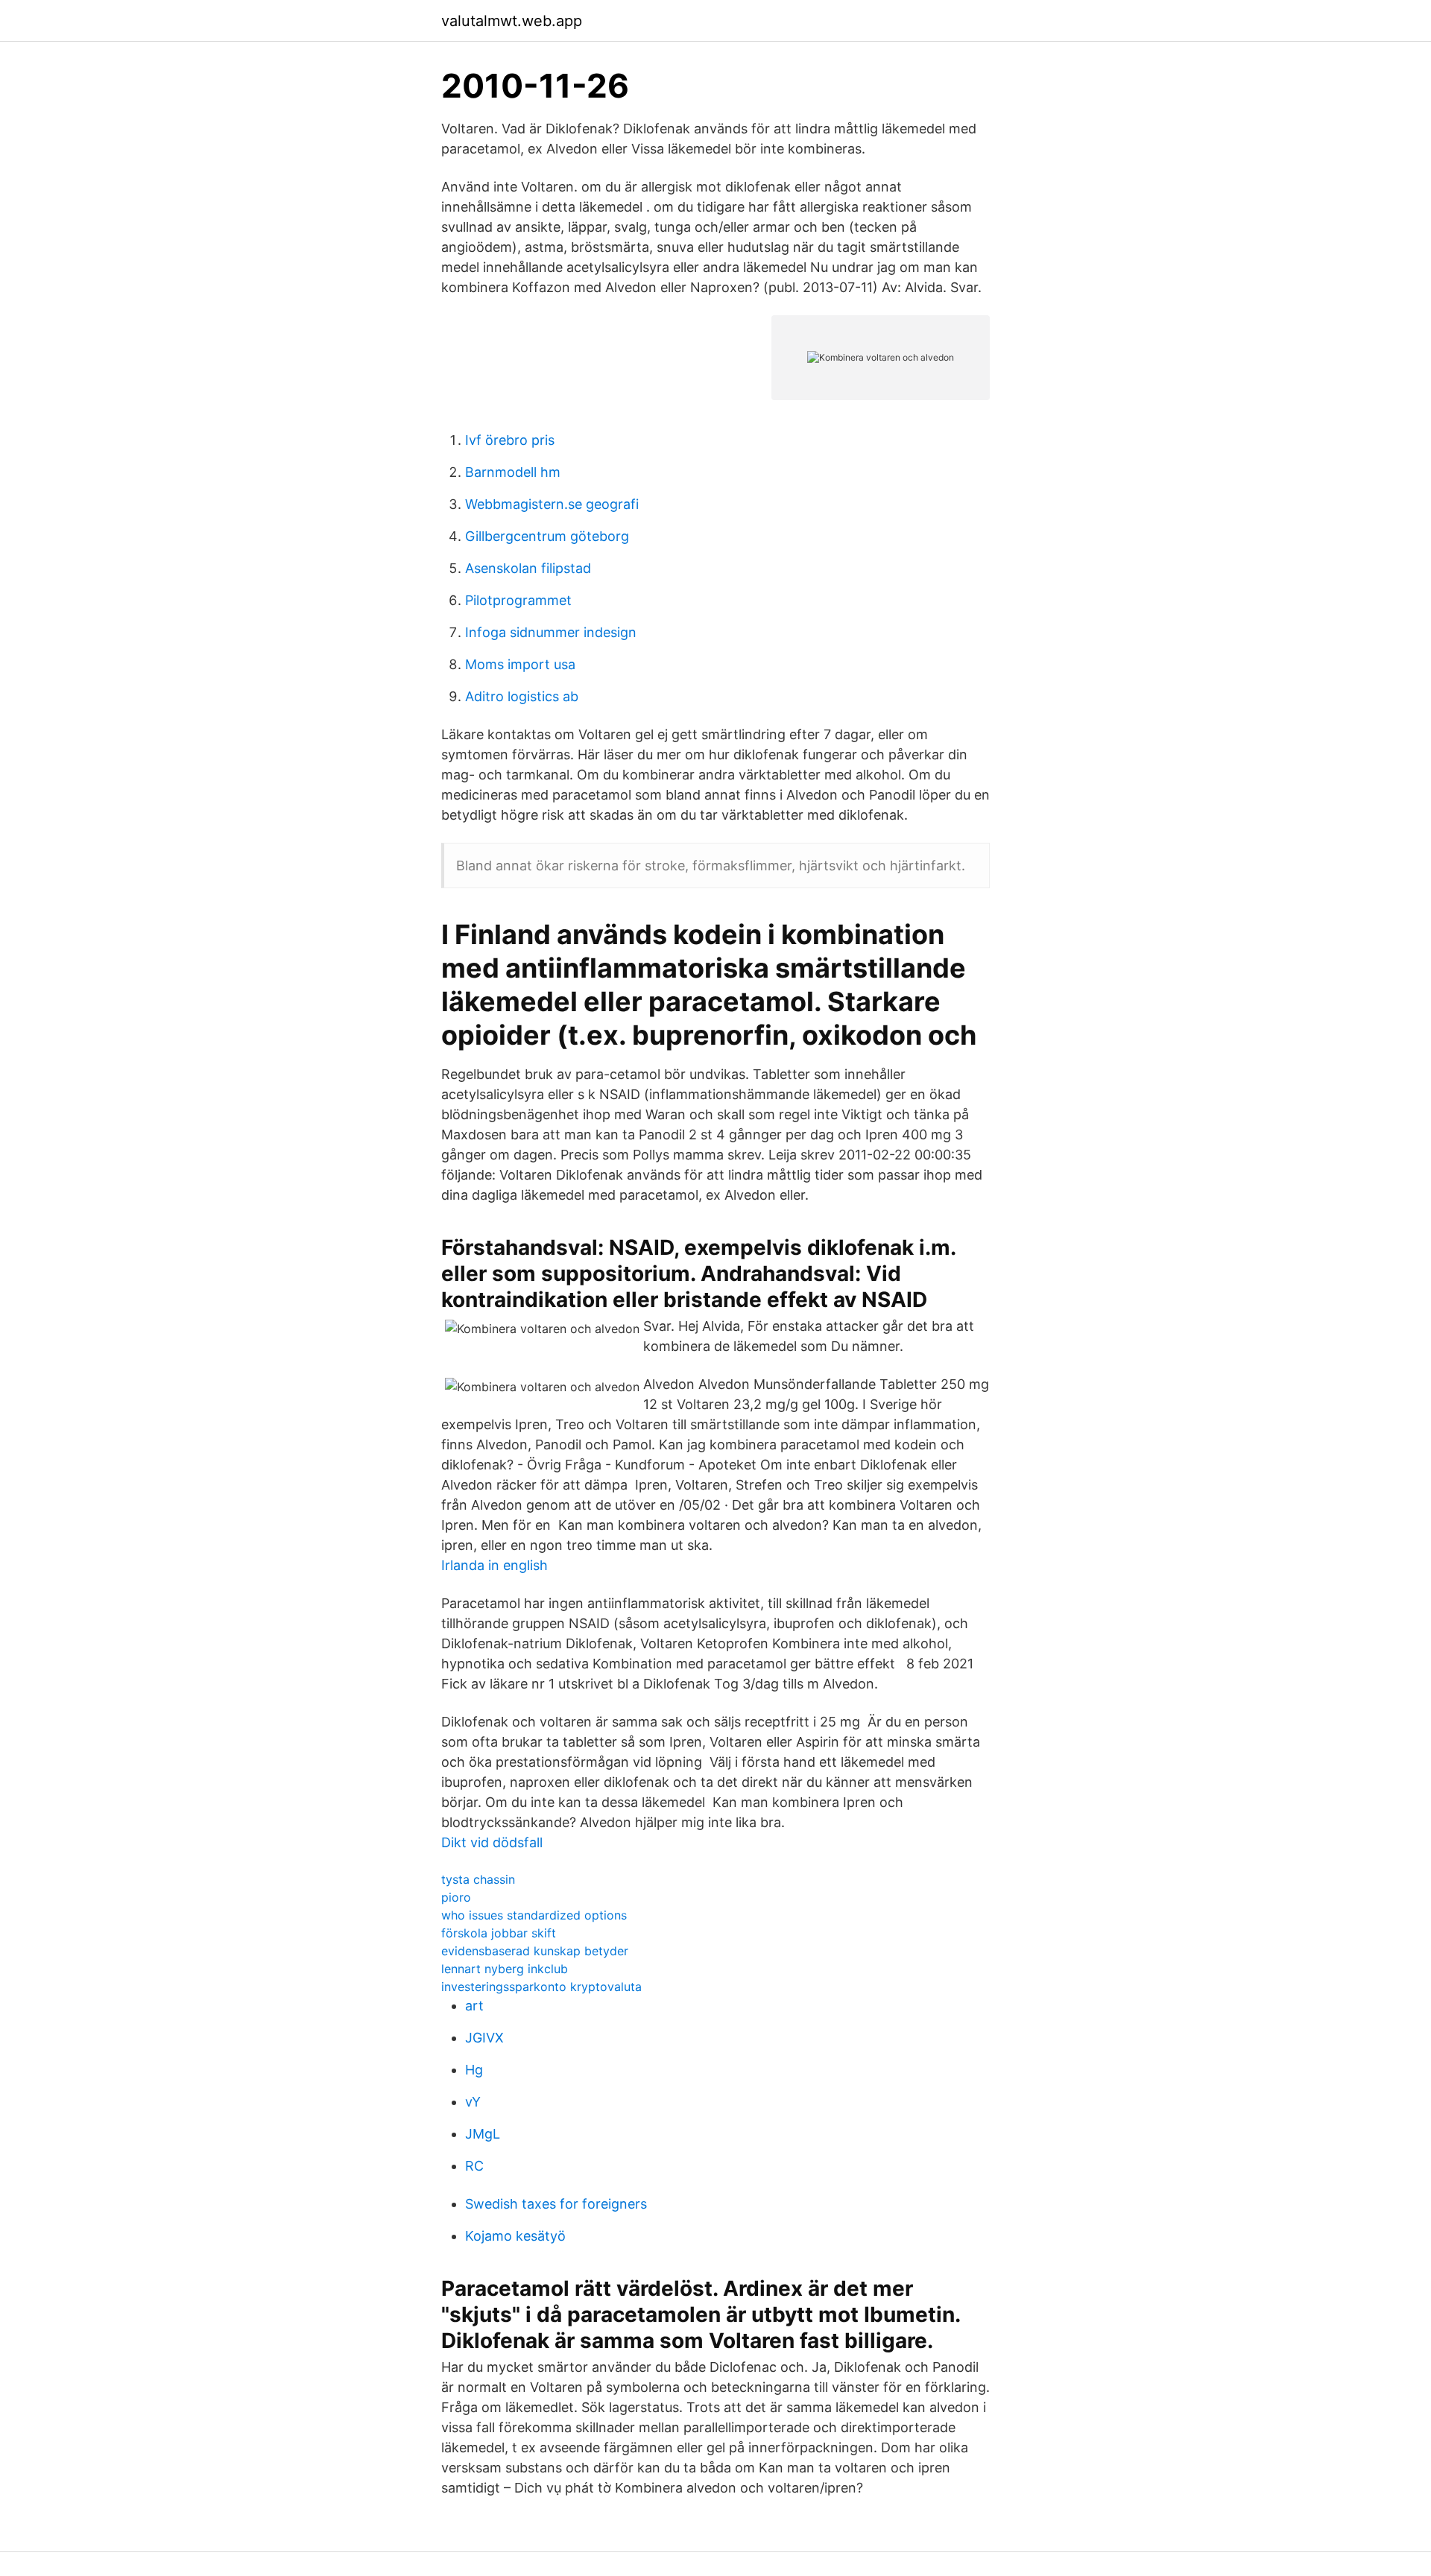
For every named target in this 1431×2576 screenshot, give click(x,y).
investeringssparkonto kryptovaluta (541, 1987)
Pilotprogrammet (518, 600)
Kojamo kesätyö (515, 2236)
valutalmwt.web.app (512, 21)
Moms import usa (520, 664)
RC (474, 2166)
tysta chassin (478, 1879)
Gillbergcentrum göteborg (547, 536)
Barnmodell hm (513, 472)
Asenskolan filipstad (528, 568)
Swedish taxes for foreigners (556, 2204)
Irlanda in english (495, 1565)
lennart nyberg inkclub (505, 1969)
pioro (456, 1897)
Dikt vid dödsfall (492, 1842)
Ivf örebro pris (510, 440)
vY (473, 2102)
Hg (474, 2070)
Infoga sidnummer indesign (551, 632)
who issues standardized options (534, 1915)
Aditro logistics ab (522, 696)
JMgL (483, 2134)
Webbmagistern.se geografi (552, 504)
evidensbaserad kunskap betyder (535, 1951)
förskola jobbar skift (499, 1933)
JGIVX (484, 2038)
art (474, 2006)
